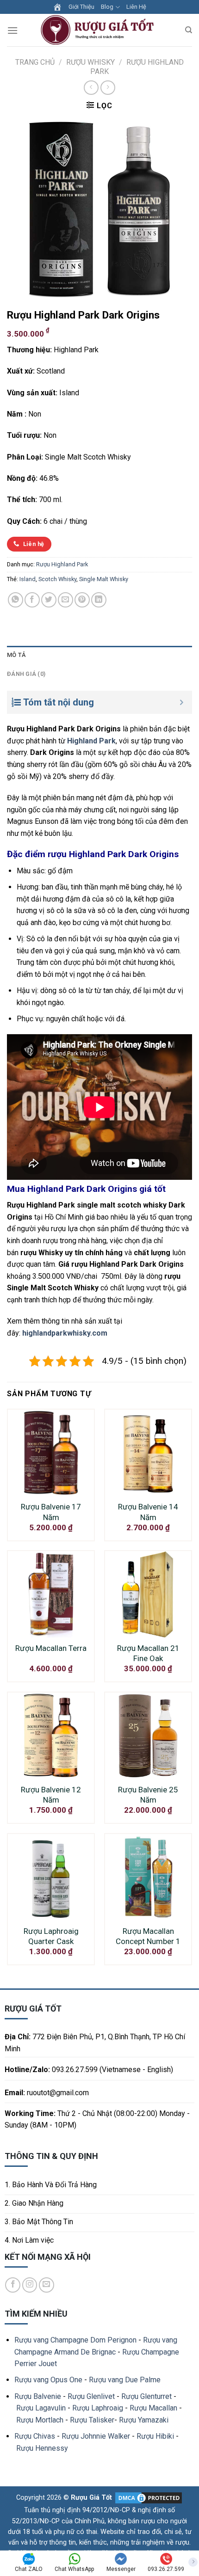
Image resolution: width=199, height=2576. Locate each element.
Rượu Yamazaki (144, 2420)
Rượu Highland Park (62, 564)
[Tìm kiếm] (189, 30)
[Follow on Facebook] (13, 2285)
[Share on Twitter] (49, 600)
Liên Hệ (136, 7)
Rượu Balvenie (38, 2396)
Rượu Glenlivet (91, 2396)
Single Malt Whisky (104, 579)
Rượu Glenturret (146, 2396)
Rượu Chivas (35, 2436)
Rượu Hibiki (155, 2436)
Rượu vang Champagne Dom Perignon (75, 2340)
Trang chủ (35, 62)
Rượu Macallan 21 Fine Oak (148, 1653)
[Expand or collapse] (182, 702)
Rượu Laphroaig (98, 2408)
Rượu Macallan (153, 2408)
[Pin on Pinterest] (82, 600)
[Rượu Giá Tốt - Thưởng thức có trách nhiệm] (99, 30)
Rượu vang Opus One (48, 2380)
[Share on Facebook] (32, 600)
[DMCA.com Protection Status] (148, 2498)
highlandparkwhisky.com (65, 1333)
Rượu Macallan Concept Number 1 (148, 1936)
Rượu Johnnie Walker (96, 2436)
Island (28, 579)
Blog (107, 7)
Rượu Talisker (92, 2420)
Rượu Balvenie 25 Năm (148, 1795)
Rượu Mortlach (40, 2420)
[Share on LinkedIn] (99, 600)
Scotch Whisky (57, 579)
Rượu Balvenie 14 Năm (148, 1512)
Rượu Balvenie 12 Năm (51, 1795)
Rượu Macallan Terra (51, 1648)
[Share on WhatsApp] (16, 600)
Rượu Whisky (90, 62)
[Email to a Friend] (65, 600)
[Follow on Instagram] (30, 2285)
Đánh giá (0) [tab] (26, 674)
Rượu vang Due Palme (125, 2380)
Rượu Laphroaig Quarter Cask (51, 1936)
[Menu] (12, 30)
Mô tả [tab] (16, 655)
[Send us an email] (47, 2285)
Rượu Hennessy (42, 2448)
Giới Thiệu (81, 7)
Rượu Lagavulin (41, 2408)
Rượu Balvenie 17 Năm (51, 1512)
